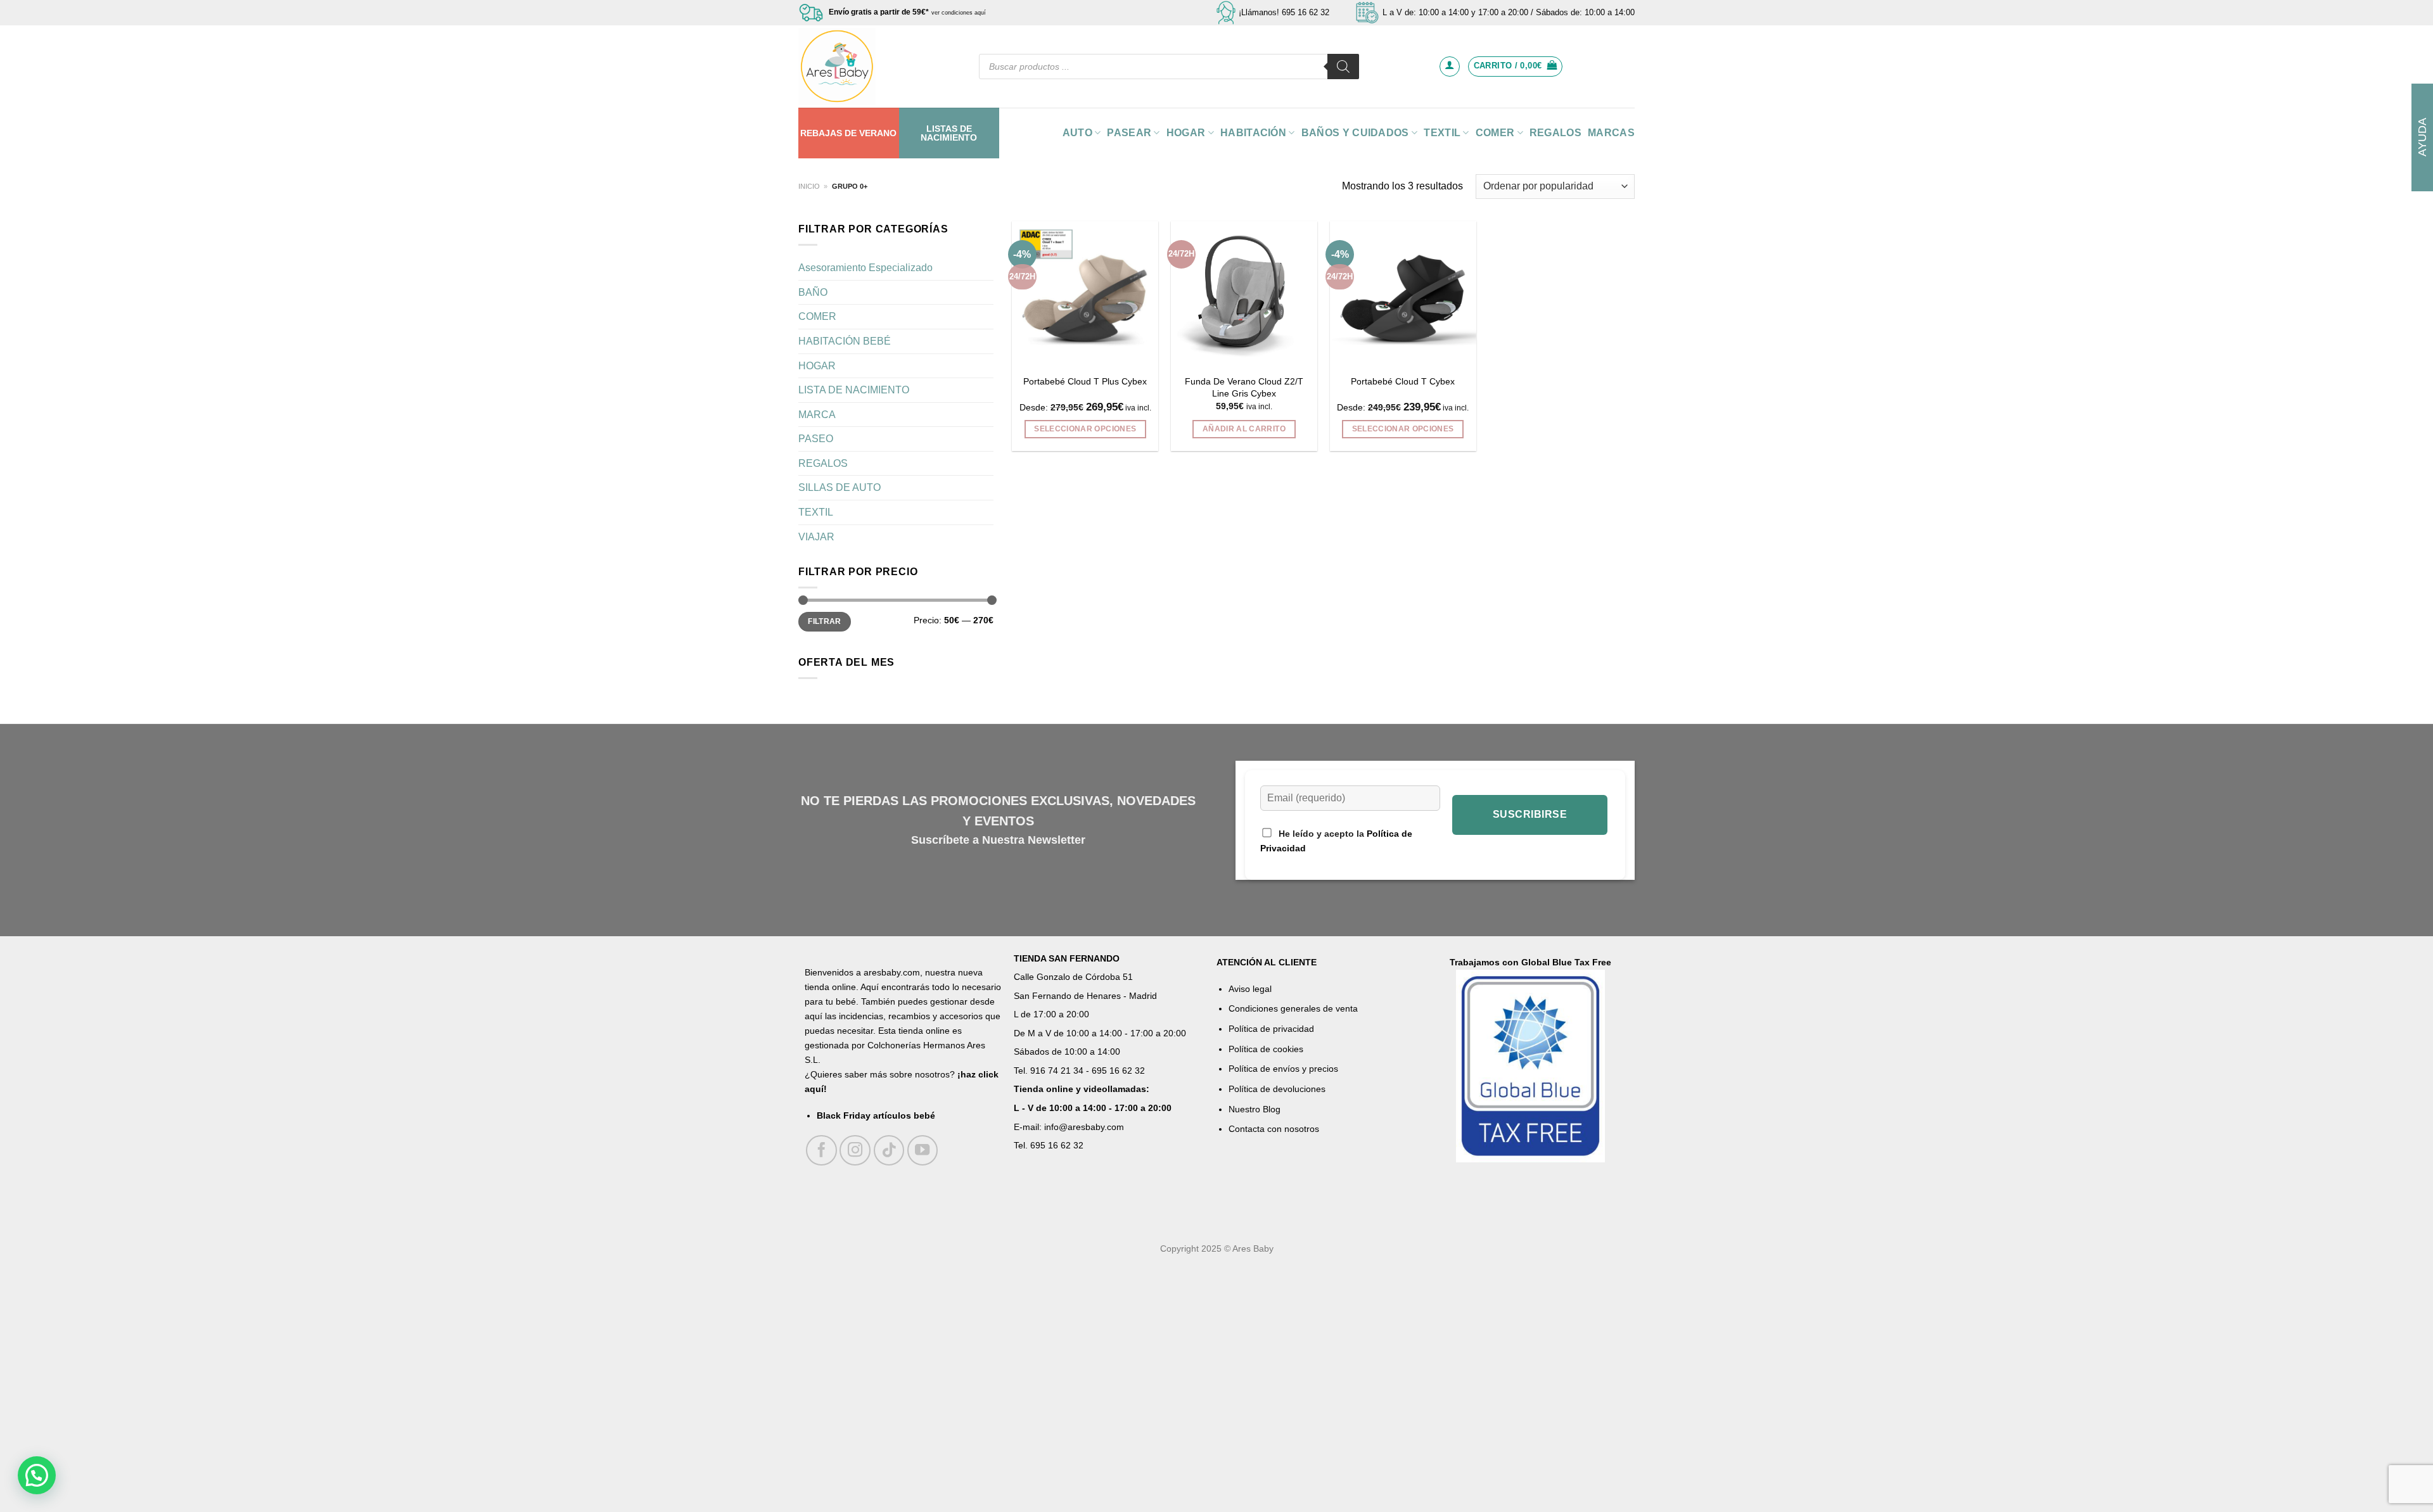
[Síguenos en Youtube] (923, 1151)
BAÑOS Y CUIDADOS (1355, 133)
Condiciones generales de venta (1293, 1008)
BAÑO (813, 292)
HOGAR (1186, 133)
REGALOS (1555, 133)
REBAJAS (821, 133)
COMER (1495, 133)
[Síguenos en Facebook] (821, 1151)
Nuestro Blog (1255, 1109)
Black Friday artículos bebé (876, 1115)
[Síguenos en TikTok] (889, 1151)
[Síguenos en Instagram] (855, 1151)
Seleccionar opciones (1085, 429)
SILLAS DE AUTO (840, 487)
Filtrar (825, 621)
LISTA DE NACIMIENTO (854, 390)
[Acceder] (1450, 67)
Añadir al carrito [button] (1244, 429)
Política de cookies (1266, 1049)
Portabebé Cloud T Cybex (1403, 381)
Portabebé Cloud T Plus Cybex (1085, 381)
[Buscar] (1343, 67)
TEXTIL (1442, 133)
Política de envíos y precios (1283, 1069)
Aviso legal (1250, 989)
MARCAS (1611, 133)
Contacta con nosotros (1274, 1129)
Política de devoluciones (1277, 1089)
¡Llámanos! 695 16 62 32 (1284, 12)
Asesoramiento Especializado (865, 268)
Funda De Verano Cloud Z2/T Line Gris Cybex (1244, 387)
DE (851, 133)
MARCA (817, 415)
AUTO (1077, 133)
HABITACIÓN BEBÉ (845, 341)
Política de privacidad (1271, 1029)
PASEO (816, 439)
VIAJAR (816, 537)
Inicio (809, 186)
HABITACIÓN (1253, 133)
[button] (37, 1475)
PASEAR (1129, 133)
